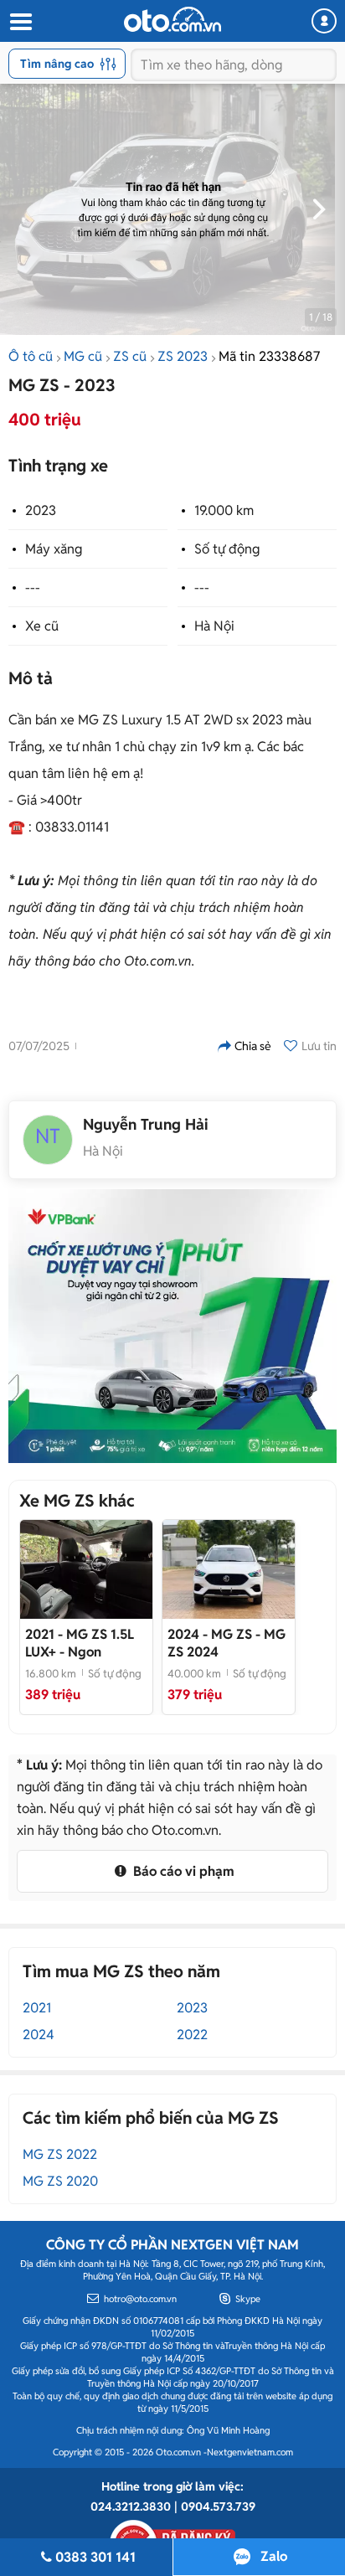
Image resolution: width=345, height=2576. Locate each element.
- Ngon (80, 1643)
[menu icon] (20, 22)
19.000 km (224, 510)
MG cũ (83, 356)
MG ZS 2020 (60, 2181)
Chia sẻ (253, 1046)
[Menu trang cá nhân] (324, 21)
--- (33, 587)
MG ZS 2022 (60, 2154)
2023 (41, 510)
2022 (192, 2035)
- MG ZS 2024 (227, 1643)
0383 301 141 (95, 2557)
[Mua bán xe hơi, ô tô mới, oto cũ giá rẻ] (172, 19)
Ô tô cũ (31, 356)
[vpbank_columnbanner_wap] (172, 1326)
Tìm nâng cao (57, 64)
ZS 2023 (183, 356)
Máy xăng (54, 549)
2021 (37, 2008)
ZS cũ (130, 356)
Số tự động (227, 549)
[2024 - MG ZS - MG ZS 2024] (229, 1569)
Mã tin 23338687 (269, 356)
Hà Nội (214, 626)
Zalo (274, 2556)
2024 (39, 2035)
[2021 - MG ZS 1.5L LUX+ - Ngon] (86, 1569)
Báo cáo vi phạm (182, 1871)
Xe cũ (42, 626)
